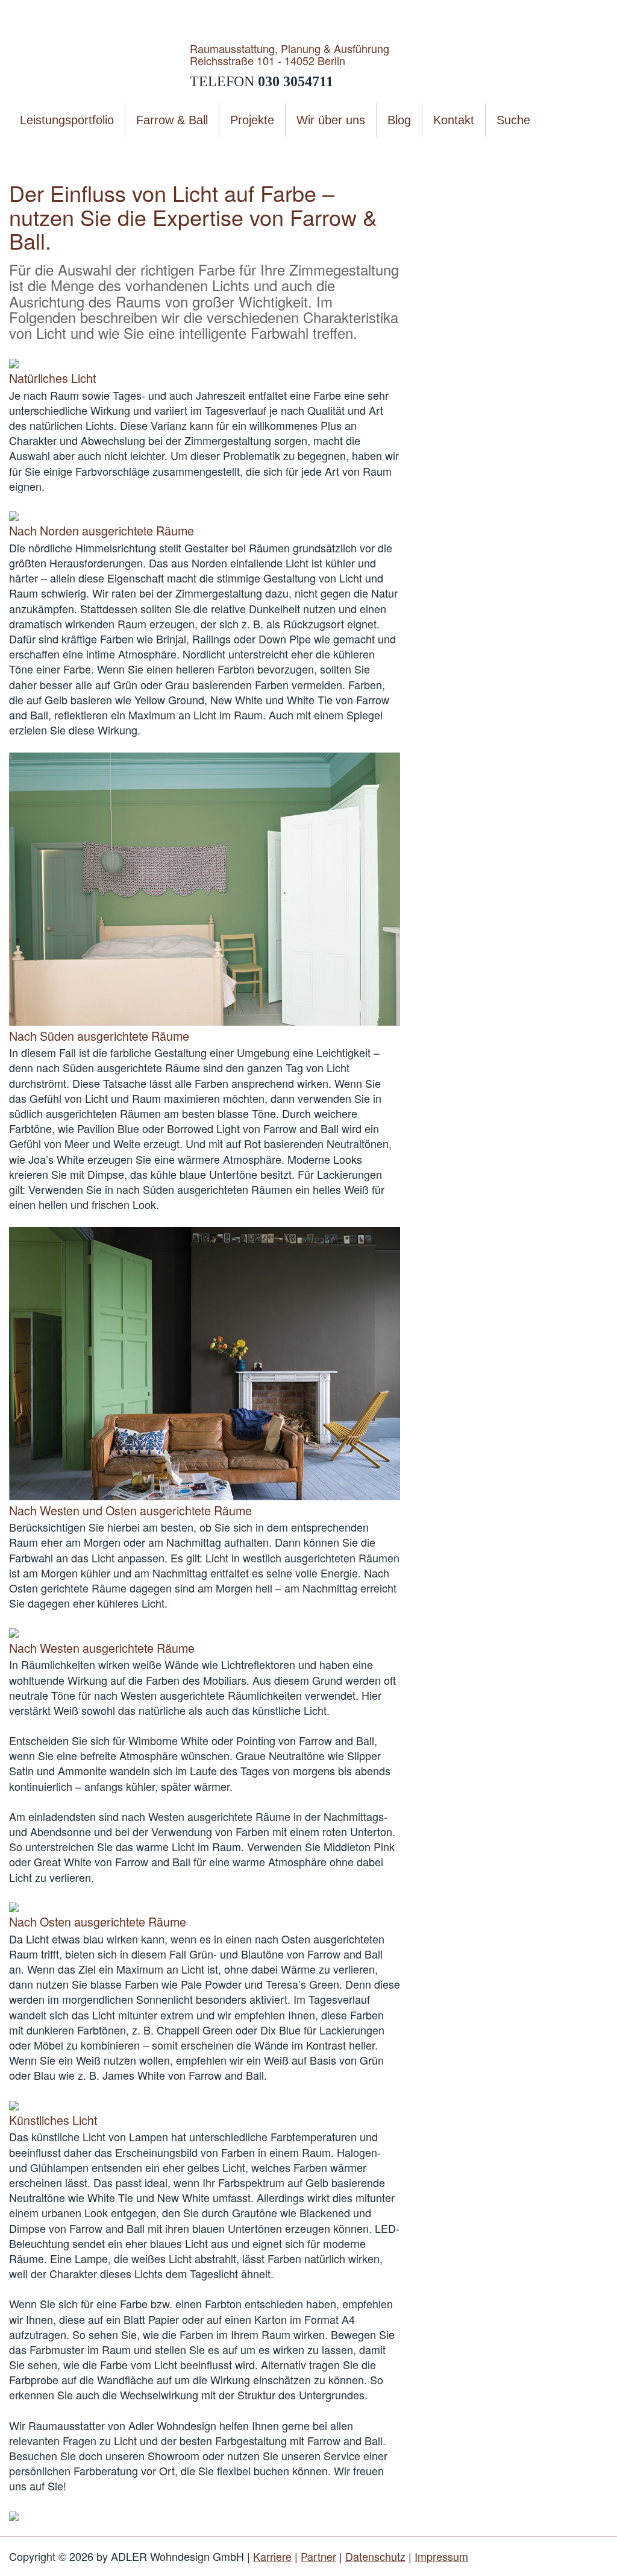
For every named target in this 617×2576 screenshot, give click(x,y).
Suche (513, 120)
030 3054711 (296, 81)
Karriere (272, 2556)
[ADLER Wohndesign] (99, 65)
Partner (318, 2556)
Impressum (441, 2556)
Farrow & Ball (98, 150)
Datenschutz (375, 2556)
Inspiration (151, 150)
